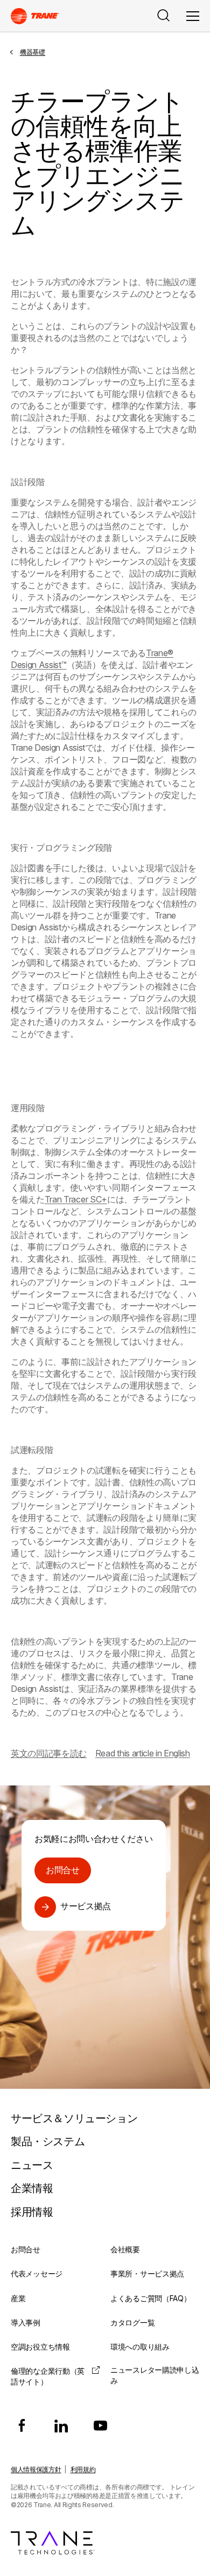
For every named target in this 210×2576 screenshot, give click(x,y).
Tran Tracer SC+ (76, 1199)
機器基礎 (33, 52)
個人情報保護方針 (36, 2469)
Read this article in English (143, 1753)
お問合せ (63, 1870)
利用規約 (83, 2469)
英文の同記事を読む (49, 1753)
